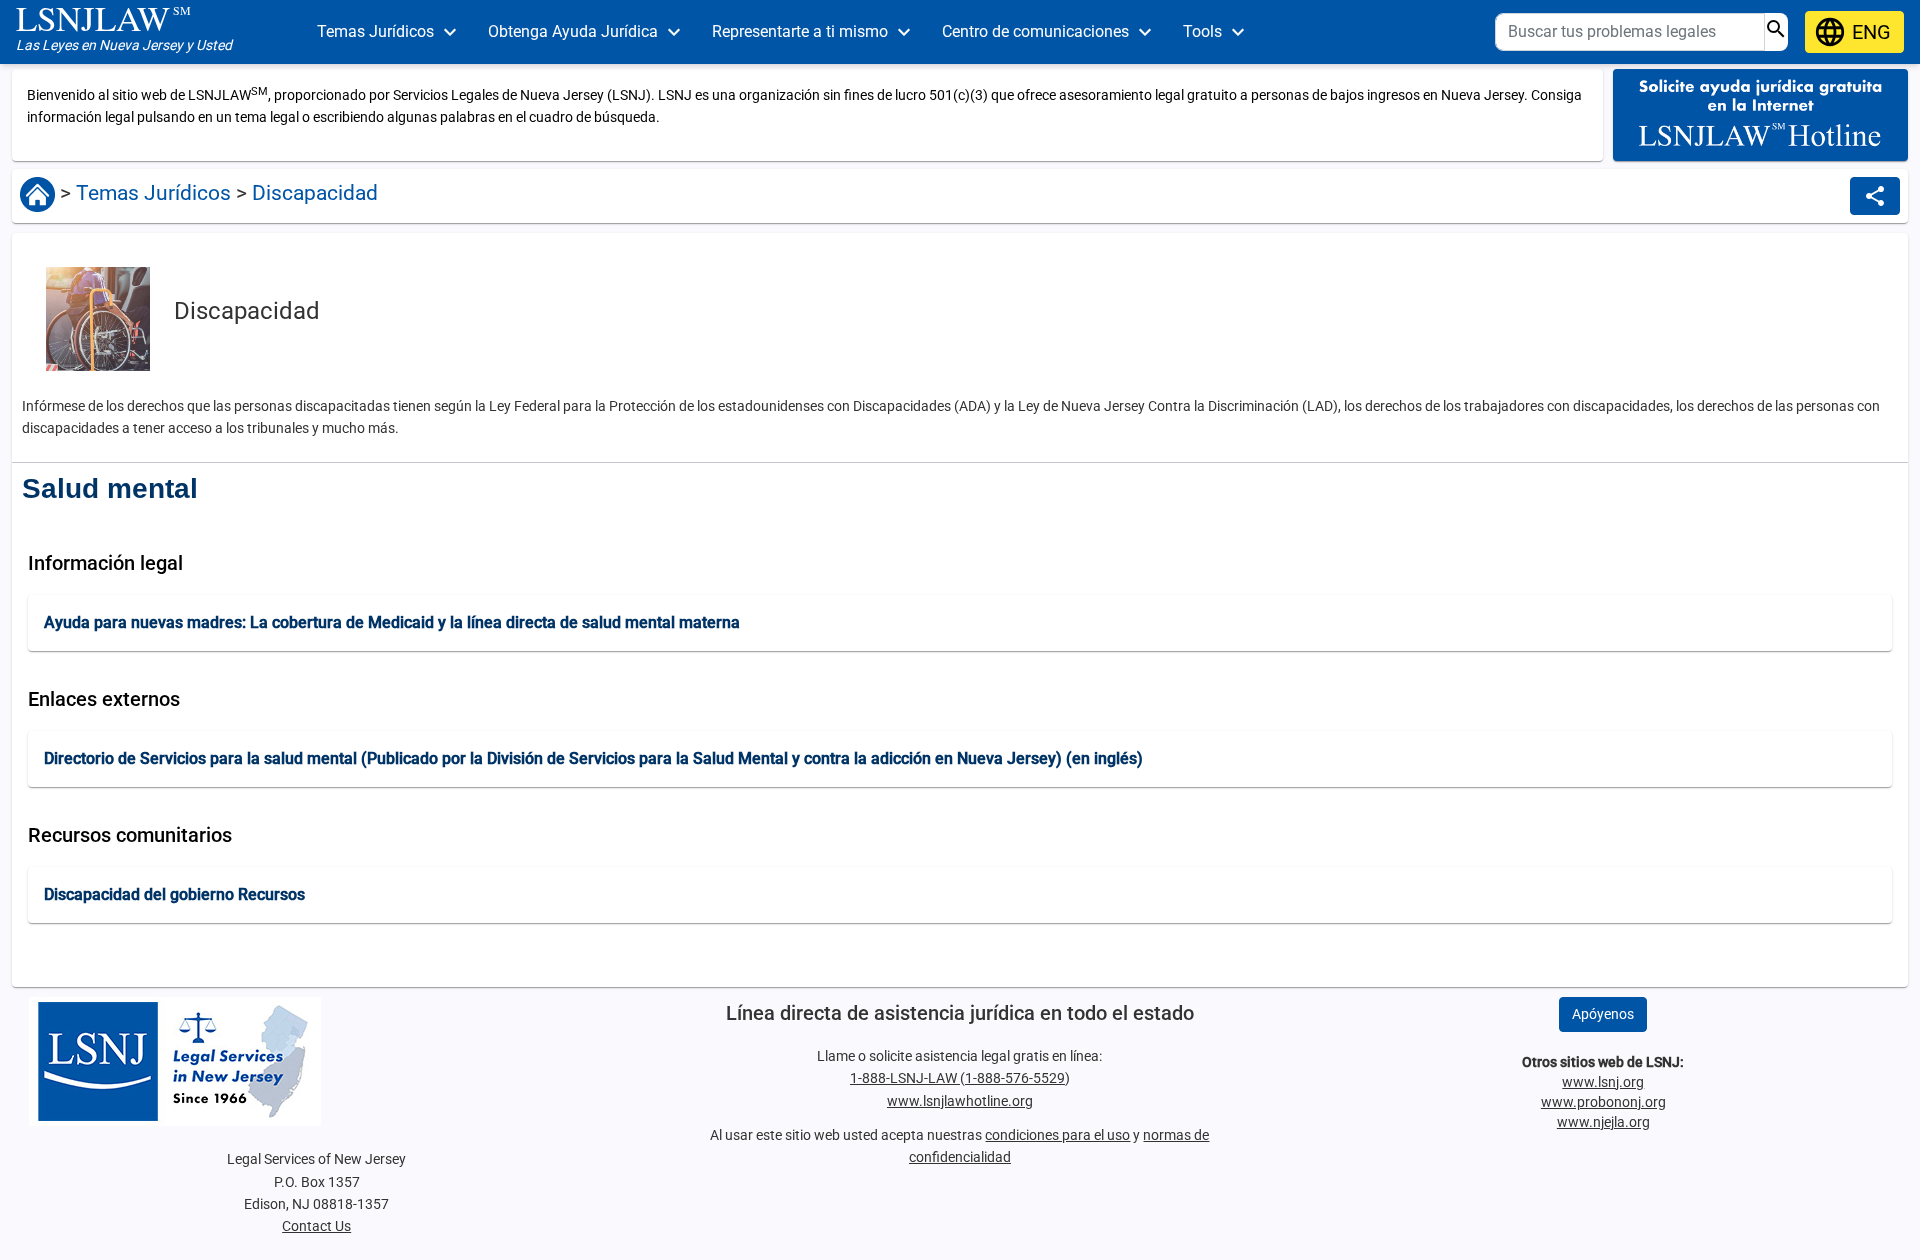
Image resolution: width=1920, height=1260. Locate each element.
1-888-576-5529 (1015, 1078)
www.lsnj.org (1603, 1082)
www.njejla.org (1603, 1122)
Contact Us (316, 1226)
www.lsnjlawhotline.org (960, 1101)
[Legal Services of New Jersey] (317, 1061)
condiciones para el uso (1057, 1135)
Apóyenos (1603, 1014)
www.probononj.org (1603, 1102)
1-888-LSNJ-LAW (905, 1078)
